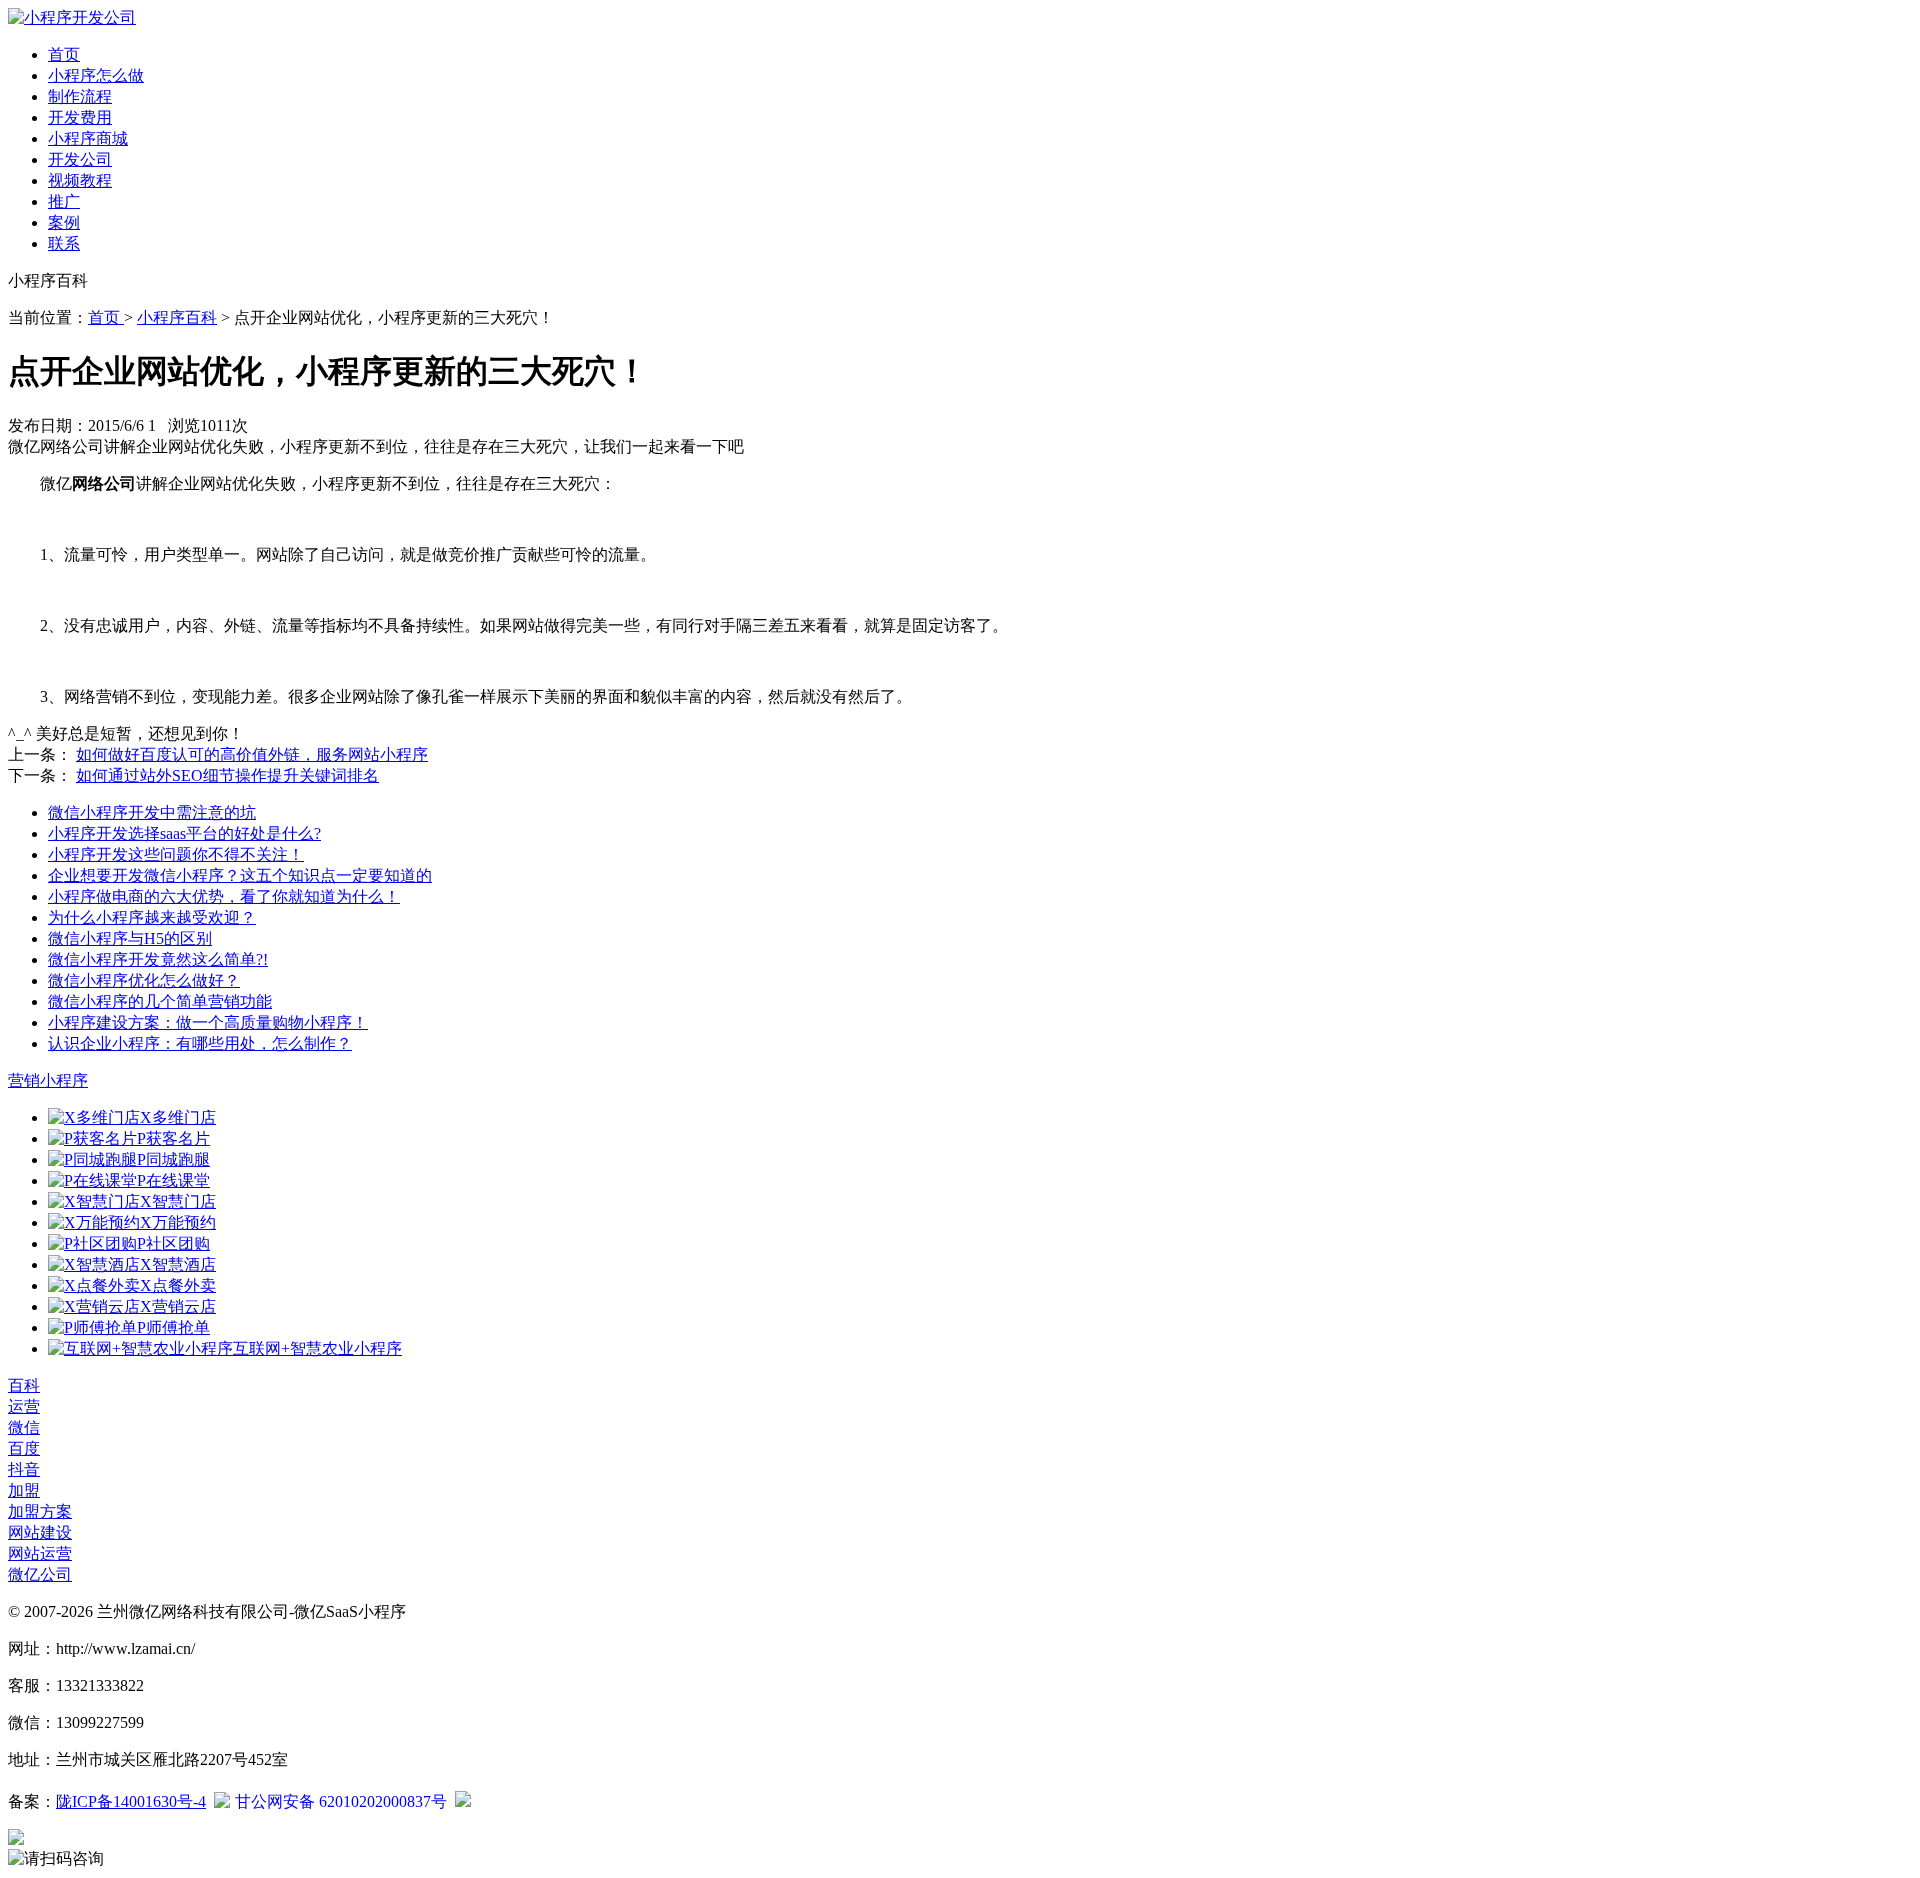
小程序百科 (177, 317)
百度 (24, 1448)
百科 (24, 1385)
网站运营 (40, 1553)
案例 (64, 222)
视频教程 (80, 180)
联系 (64, 243)
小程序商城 (88, 138)
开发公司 (80, 159)
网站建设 (40, 1532)
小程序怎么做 (96, 75)
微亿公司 (40, 1574)
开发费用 (80, 117)
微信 (24, 1427)
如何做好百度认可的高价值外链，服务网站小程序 (252, 754)
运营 (24, 1406)
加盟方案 (40, 1511)
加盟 (24, 1490)
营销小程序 (48, 1080)
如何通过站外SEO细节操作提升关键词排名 (227, 775)
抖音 (24, 1469)
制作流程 (80, 96)
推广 (64, 201)
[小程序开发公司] (72, 17)
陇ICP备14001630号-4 (131, 1801)
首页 (64, 54)
